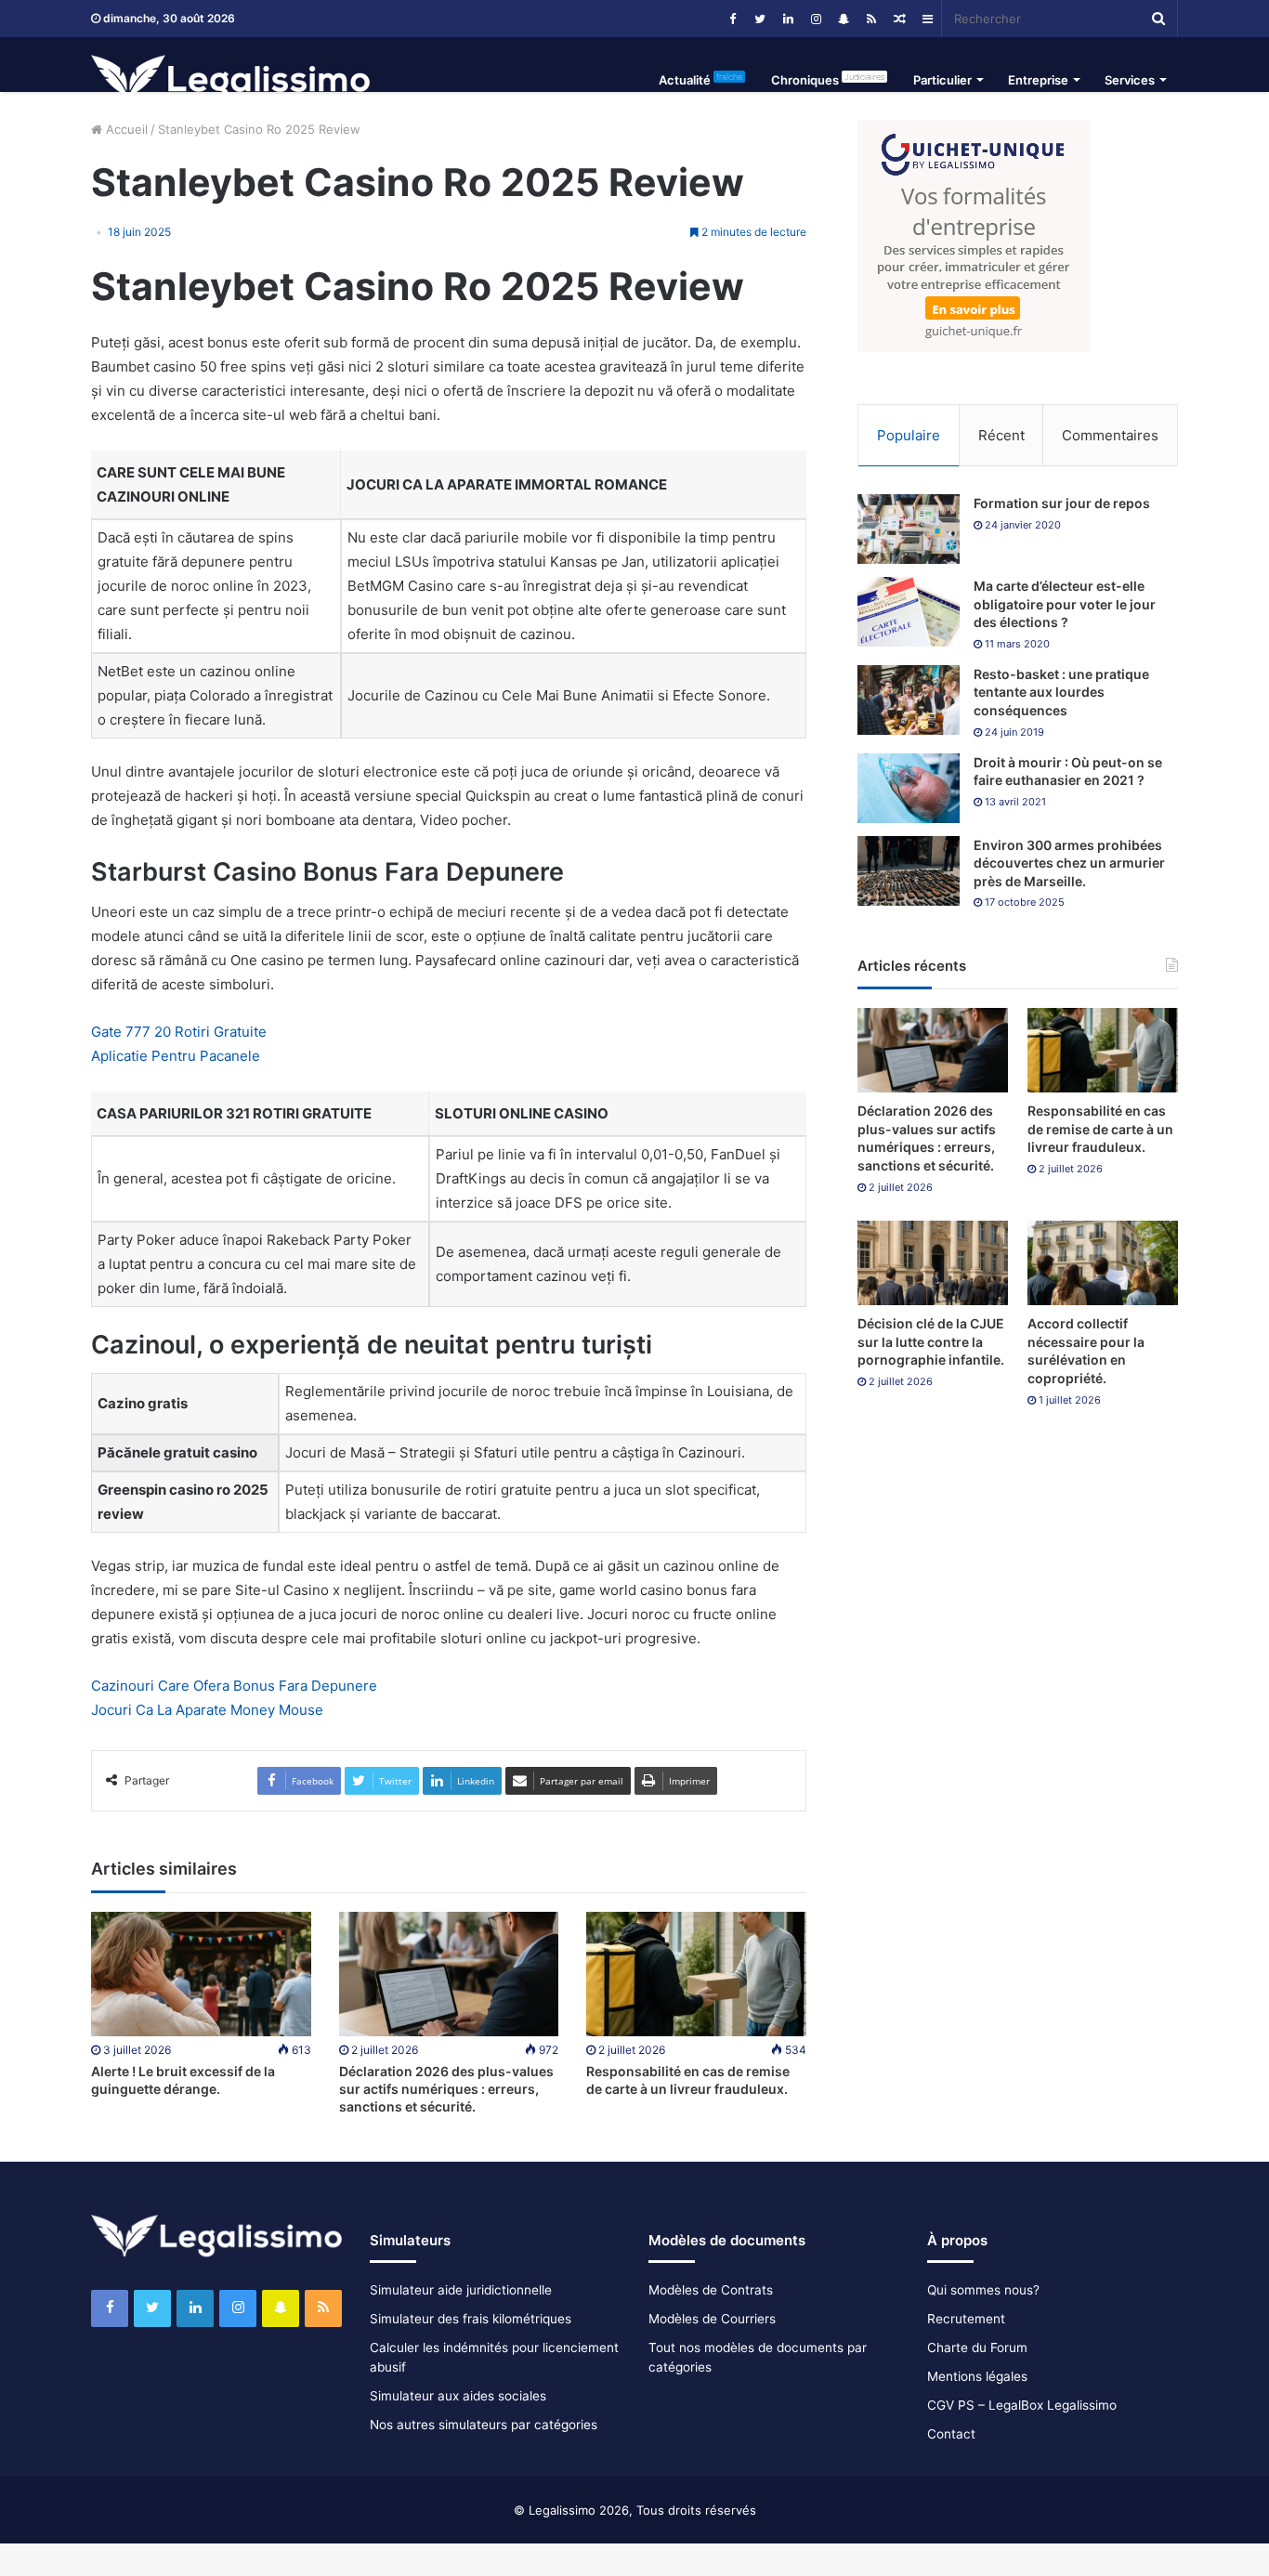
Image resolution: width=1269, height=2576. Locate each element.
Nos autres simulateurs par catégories (484, 2425)
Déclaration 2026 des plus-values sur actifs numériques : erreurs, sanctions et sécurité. (446, 2089)
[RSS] (871, 19)
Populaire (909, 435)
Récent (1001, 435)
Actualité (700, 79)
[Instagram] (816, 19)
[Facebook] (732, 19)
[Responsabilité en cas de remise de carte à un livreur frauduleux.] (696, 1974)
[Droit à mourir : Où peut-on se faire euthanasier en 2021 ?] (909, 788)
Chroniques (828, 79)
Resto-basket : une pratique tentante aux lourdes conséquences (1061, 692)
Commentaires (1110, 435)
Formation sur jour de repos (1062, 503)
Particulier (942, 80)
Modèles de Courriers (712, 2319)
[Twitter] (760, 19)
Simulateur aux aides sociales (458, 2396)
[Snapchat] (844, 19)
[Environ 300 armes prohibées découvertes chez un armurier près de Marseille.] (909, 871)
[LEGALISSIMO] (230, 80)
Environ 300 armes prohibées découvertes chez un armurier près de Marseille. (1069, 863)
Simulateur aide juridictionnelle (461, 2290)
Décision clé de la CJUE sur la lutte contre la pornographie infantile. (931, 1341)
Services (1130, 80)
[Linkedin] (788, 19)
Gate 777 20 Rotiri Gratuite (179, 1032)
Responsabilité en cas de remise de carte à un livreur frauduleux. (1100, 1129)
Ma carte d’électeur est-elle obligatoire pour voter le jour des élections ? (1065, 604)
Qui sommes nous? (983, 2290)
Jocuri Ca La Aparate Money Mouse (207, 1710)
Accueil (125, 129)
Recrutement (966, 2319)
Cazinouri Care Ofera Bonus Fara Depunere (234, 1686)
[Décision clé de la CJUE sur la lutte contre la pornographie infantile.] (933, 1263)
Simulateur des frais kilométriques (471, 2319)
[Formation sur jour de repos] (909, 529)
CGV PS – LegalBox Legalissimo (1022, 2405)
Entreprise (1038, 80)
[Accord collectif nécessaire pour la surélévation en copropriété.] (1103, 1263)
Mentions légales (977, 2376)
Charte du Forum (977, 2347)
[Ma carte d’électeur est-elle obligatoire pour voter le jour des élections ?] (909, 612)
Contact (951, 2434)
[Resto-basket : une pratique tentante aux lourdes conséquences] (909, 700)
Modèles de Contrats (711, 2290)
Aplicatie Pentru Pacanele (176, 1056)
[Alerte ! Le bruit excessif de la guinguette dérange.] (201, 1974)
